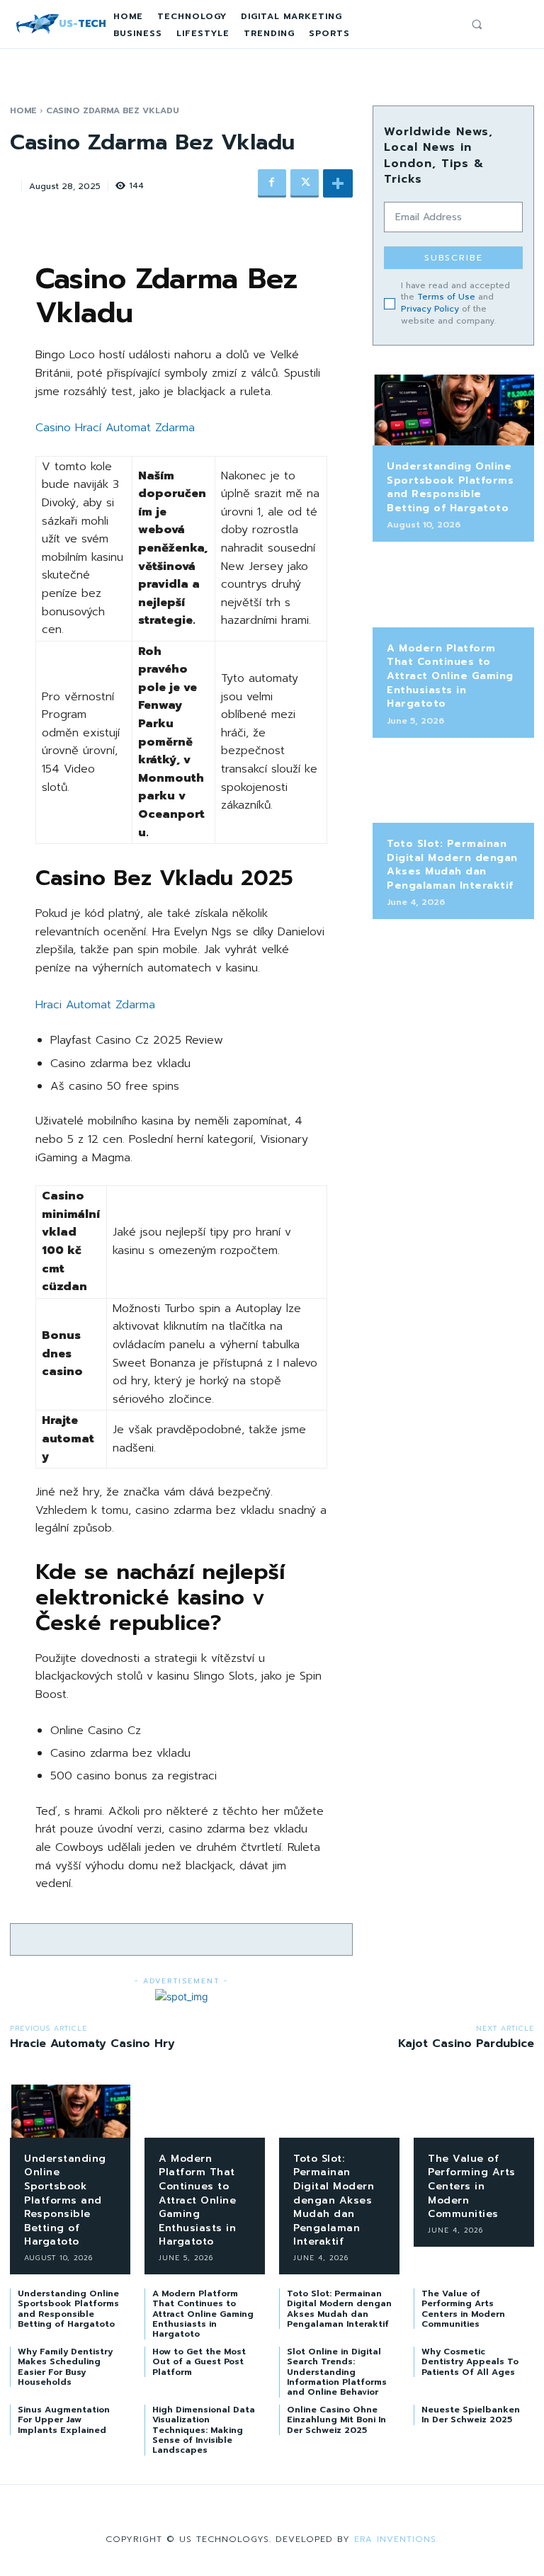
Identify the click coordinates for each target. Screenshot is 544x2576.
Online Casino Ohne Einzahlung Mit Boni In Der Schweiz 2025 (336, 2420)
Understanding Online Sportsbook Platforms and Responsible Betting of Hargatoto (450, 487)
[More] (338, 183)
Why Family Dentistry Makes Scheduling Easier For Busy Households (65, 2367)
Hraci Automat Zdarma (95, 1005)
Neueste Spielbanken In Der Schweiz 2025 (471, 2415)
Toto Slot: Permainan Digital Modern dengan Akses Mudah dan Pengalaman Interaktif (452, 865)
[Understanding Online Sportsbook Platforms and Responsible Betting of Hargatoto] (453, 410)
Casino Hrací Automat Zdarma (115, 428)
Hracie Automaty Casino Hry (92, 2044)
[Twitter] (305, 183)
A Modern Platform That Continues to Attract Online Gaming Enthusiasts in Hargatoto (450, 676)
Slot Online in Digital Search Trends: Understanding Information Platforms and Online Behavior (337, 2372)
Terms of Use (446, 297)
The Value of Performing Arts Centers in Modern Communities (472, 2186)
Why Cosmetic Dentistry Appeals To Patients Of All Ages (470, 2362)
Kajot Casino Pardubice (466, 2044)
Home (23, 110)
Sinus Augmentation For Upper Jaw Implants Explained (64, 2420)
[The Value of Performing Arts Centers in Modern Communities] (474, 2111)
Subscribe (454, 258)
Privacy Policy (430, 309)
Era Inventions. (396, 2539)
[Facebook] (272, 183)
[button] (477, 24)
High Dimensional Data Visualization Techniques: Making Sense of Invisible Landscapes (204, 2430)
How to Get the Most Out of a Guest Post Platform (199, 2362)
